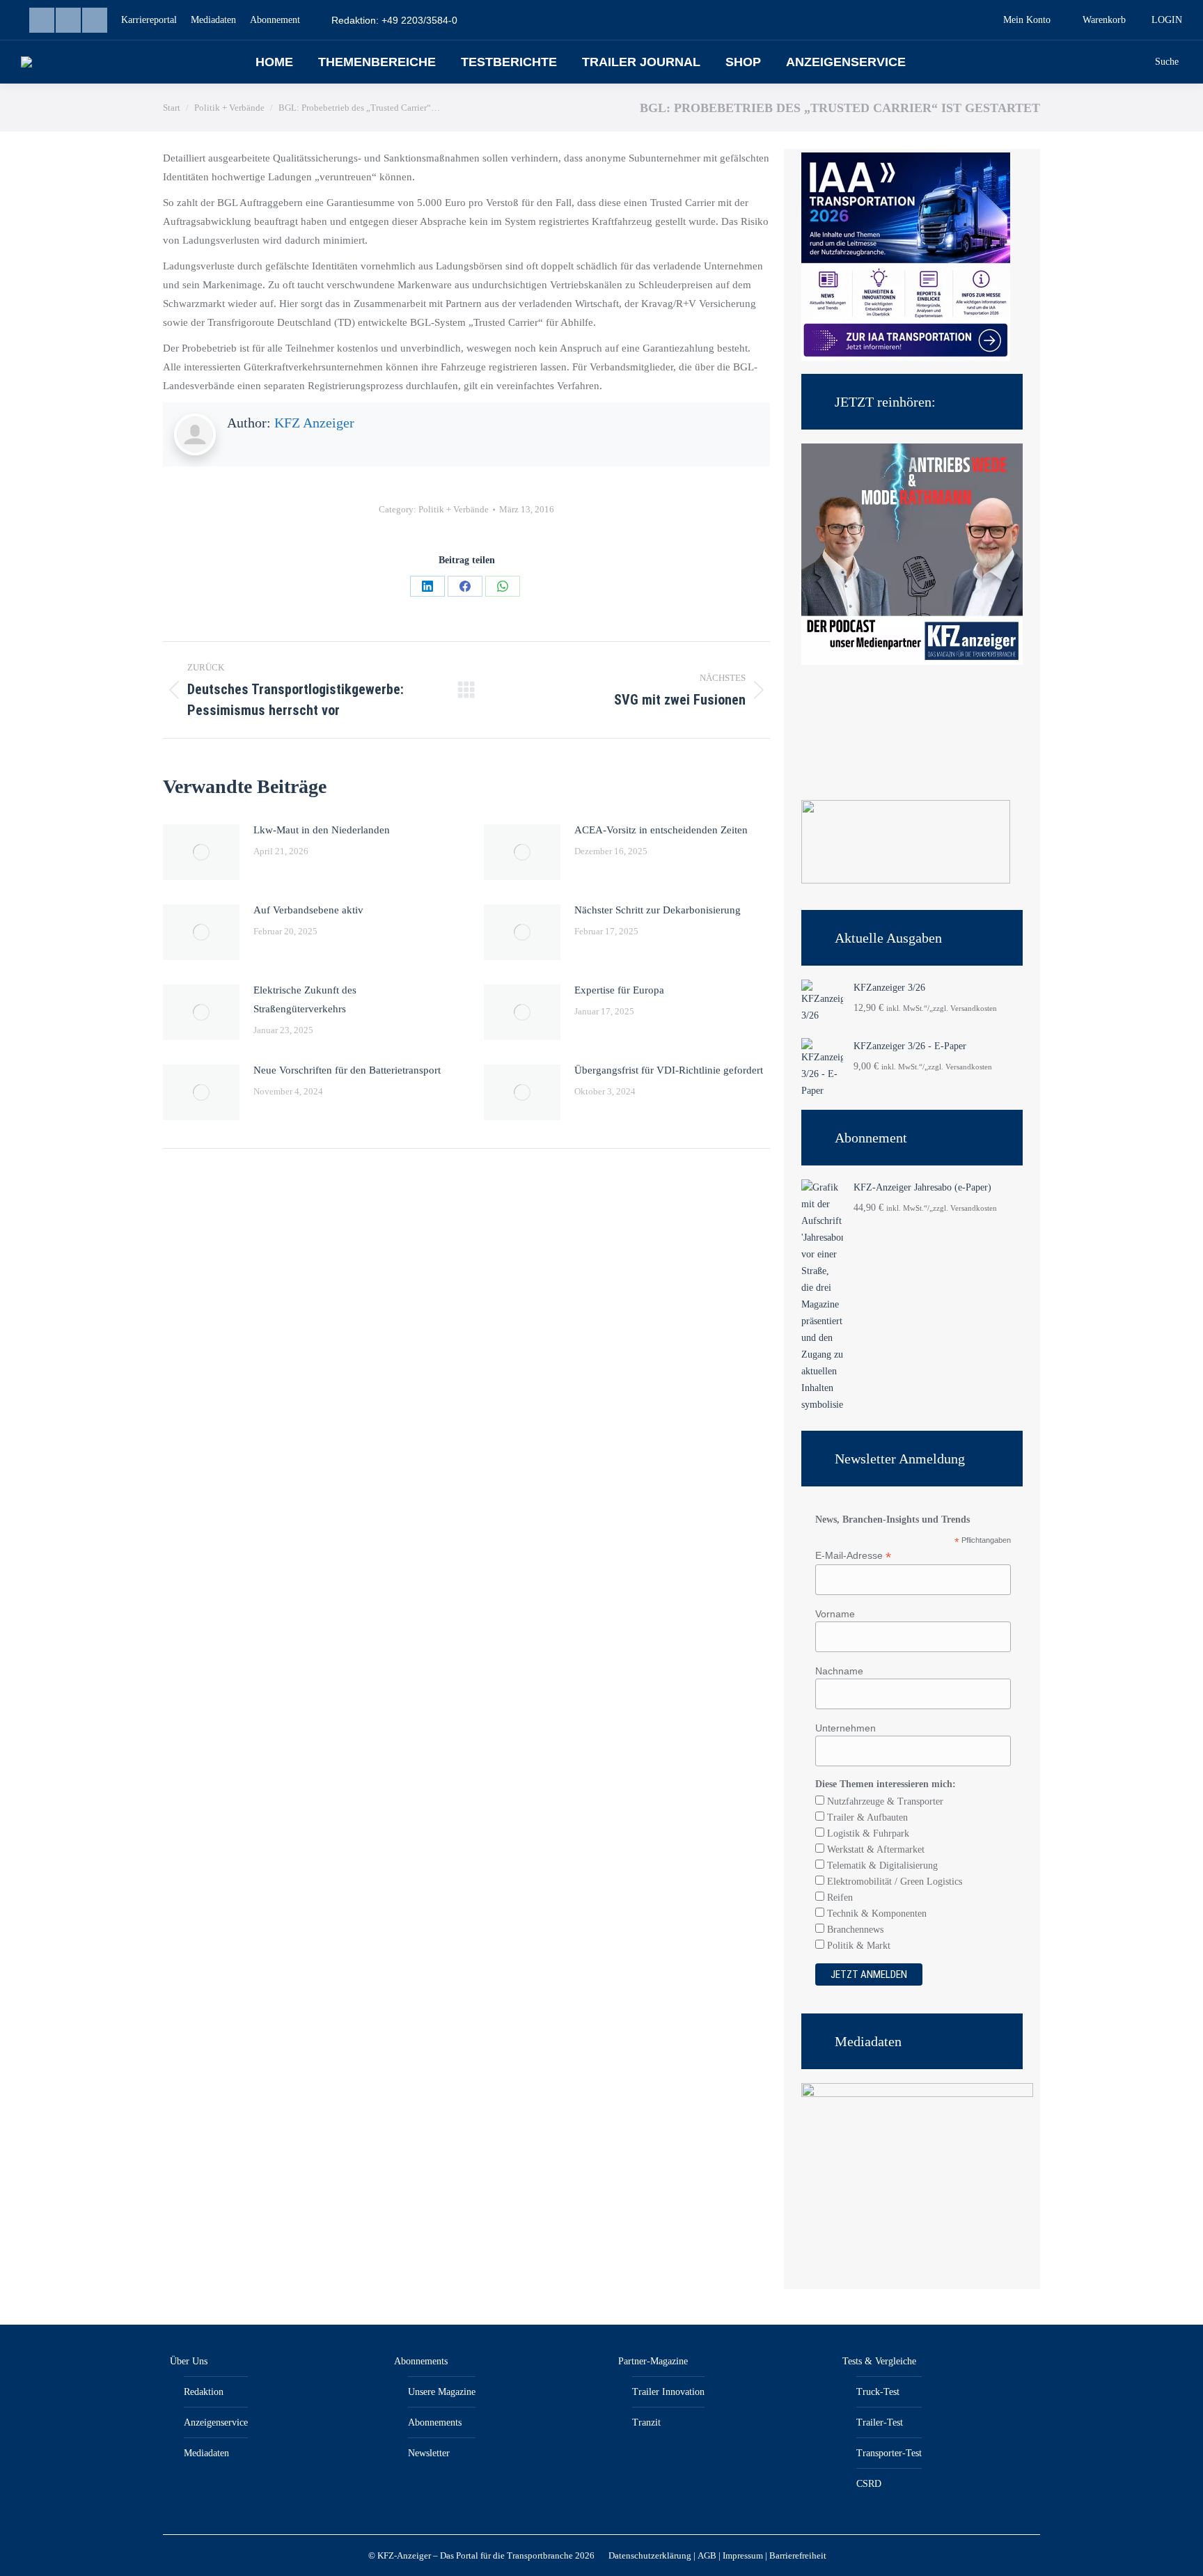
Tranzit (646, 2422)
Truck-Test (878, 2392)
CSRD (869, 2484)
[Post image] (201, 852)
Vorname (835, 1614)
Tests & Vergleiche (879, 2361)
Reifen (839, 1898)
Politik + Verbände (454, 509)
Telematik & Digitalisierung (881, 1866)
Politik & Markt (857, 1946)
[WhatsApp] (503, 586)
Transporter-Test (889, 2453)
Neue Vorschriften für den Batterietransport (347, 1070)
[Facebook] (465, 586)
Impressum (743, 2555)
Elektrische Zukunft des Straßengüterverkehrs (305, 999)
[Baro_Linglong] (906, 880)
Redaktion (204, 2392)
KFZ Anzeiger (314, 423)
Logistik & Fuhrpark (867, 1833)
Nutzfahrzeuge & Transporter (884, 1801)
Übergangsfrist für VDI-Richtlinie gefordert (669, 1070)
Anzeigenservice (216, 2422)
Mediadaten (206, 2453)
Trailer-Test (880, 2422)
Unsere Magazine (442, 2392)
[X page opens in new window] (95, 20)
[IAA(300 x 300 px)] (906, 358)
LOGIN (1167, 20)
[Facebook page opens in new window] (68, 20)
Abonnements (421, 2361)
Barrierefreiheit (798, 2555)
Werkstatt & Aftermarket (874, 1849)
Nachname (839, 1671)
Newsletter (429, 2453)
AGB (707, 2555)
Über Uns (189, 2361)
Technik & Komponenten (875, 1914)
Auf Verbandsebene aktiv (308, 910)
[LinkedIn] (427, 586)
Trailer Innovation (668, 2392)
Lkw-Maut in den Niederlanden (322, 830)
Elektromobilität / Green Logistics (893, 1882)
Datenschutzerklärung (650, 2555)
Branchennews (854, 1930)
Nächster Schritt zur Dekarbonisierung (658, 910)
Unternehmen (846, 1728)
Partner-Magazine (653, 2361)
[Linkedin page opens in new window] (42, 20)
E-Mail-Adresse (853, 1556)
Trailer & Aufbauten (866, 1817)
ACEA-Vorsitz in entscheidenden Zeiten (661, 830)
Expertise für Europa (619, 990)
